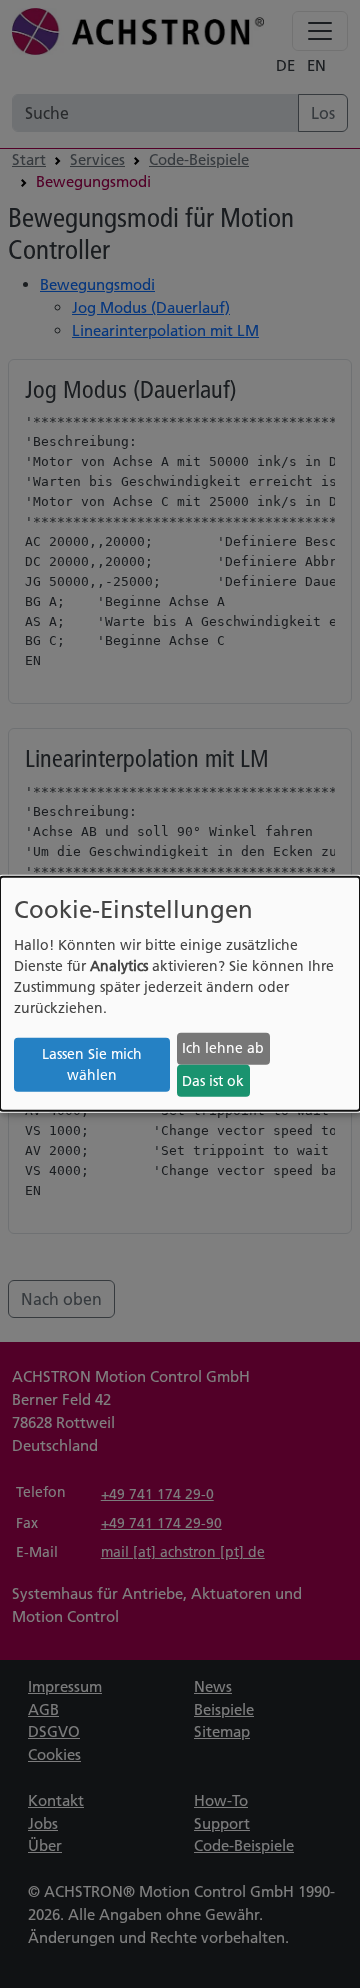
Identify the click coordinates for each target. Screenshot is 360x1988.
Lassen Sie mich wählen (92, 1064)
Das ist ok (213, 1081)
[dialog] (180, 994)
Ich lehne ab (223, 1048)
